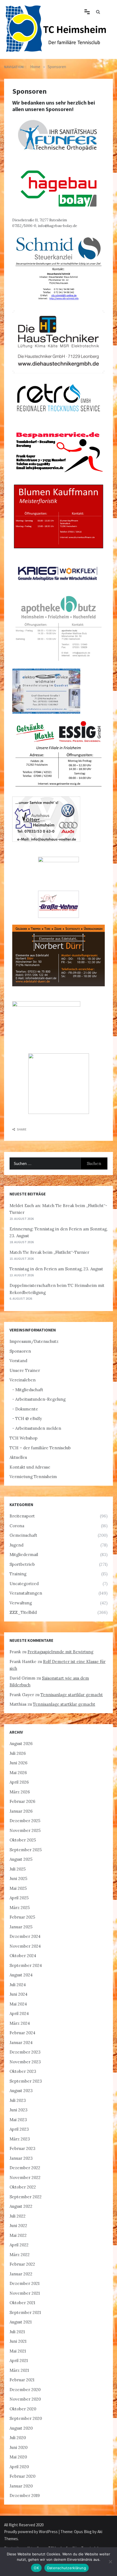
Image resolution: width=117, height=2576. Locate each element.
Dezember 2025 (25, 1821)
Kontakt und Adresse (30, 1467)
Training (18, 1574)
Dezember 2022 (25, 2168)
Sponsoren (20, 1351)
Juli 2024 (18, 1985)
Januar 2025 (21, 1927)
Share (21, 1129)
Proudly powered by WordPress (31, 2532)
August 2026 (21, 1744)
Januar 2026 (21, 1811)
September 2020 (26, 2418)
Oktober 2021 (22, 2303)
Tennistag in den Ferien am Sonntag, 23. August (56, 1269)
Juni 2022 (18, 2226)
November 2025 (25, 1830)
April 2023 (19, 2129)
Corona (17, 1526)
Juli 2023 (18, 2100)
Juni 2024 (19, 1994)
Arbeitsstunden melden (38, 1428)
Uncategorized (24, 1584)
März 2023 (20, 2139)
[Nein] (110, 2562)
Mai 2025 (18, 1888)
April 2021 (19, 2361)
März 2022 (20, 2255)
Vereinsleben (23, 1380)
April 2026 (19, 1782)
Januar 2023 (21, 2158)
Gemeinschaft (23, 1535)
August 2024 (21, 1975)
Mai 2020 (18, 2457)
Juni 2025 (18, 1879)
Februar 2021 (22, 2380)
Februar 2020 (22, 2476)
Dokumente (27, 1409)
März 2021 (19, 2370)
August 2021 (21, 2322)
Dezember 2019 (25, 2495)
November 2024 (25, 1946)
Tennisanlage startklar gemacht (72, 1695)
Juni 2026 (19, 1763)
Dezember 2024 (25, 1936)
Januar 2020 (21, 2486)
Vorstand (18, 1361)
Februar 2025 (22, 1917)
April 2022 (19, 2245)
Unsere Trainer (25, 1370)
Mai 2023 (18, 2120)
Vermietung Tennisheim (33, 1477)
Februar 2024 (22, 2033)
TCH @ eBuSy (29, 1418)
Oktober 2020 (23, 2409)
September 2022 (26, 2197)
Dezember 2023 (25, 2052)
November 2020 (25, 2399)
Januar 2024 (21, 2043)
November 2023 (25, 2062)
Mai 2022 (18, 2235)
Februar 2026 (22, 1801)
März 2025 (20, 1908)
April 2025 (19, 1898)
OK (36, 2568)
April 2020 (19, 2467)
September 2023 (26, 2081)
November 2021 (25, 2293)
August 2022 (21, 2206)
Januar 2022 (21, 2274)
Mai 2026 (18, 1773)
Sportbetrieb (22, 1564)
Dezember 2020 (25, 2390)
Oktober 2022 (23, 2187)
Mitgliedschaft (29, 1390)
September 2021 (25, 2312)
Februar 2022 (22, 2264)
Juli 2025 (18, 1869)
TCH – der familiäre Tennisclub (40, 1448)
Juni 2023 (19, 2110)
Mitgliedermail (24, 1555)
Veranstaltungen (26, 1593)
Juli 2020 (18, 2438)
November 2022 (25, 2177)
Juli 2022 (18, 2216)
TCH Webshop (24, 1438)
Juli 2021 (17, 2332)
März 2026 (20, 1792)
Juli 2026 (18, 1753)
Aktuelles (18, 1457)
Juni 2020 (19, 2447)
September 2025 (26, 1850)
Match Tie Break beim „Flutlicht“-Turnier (49, 1252)
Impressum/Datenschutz (34, 1341)
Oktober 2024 (23, 1956)
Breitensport (22, 1516)
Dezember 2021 (24, 2283)
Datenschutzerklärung (67, 2568)
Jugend (16, 1545)
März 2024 (20, 2023)
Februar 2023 (22, 2148)
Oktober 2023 (23, 2071)
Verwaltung (21, 1603)
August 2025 (21, 1859)
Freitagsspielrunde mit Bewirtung (60, 1652)
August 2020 (21, 2428)
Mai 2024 (18, 2004)
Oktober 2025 (23, 1840)
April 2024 (19, 2013)
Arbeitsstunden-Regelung (40, 1399)
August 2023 (21, 2091)
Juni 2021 (18, 2341)
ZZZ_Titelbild (23, 1612)
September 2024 (26, 1965)
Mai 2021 (18, 2351)
